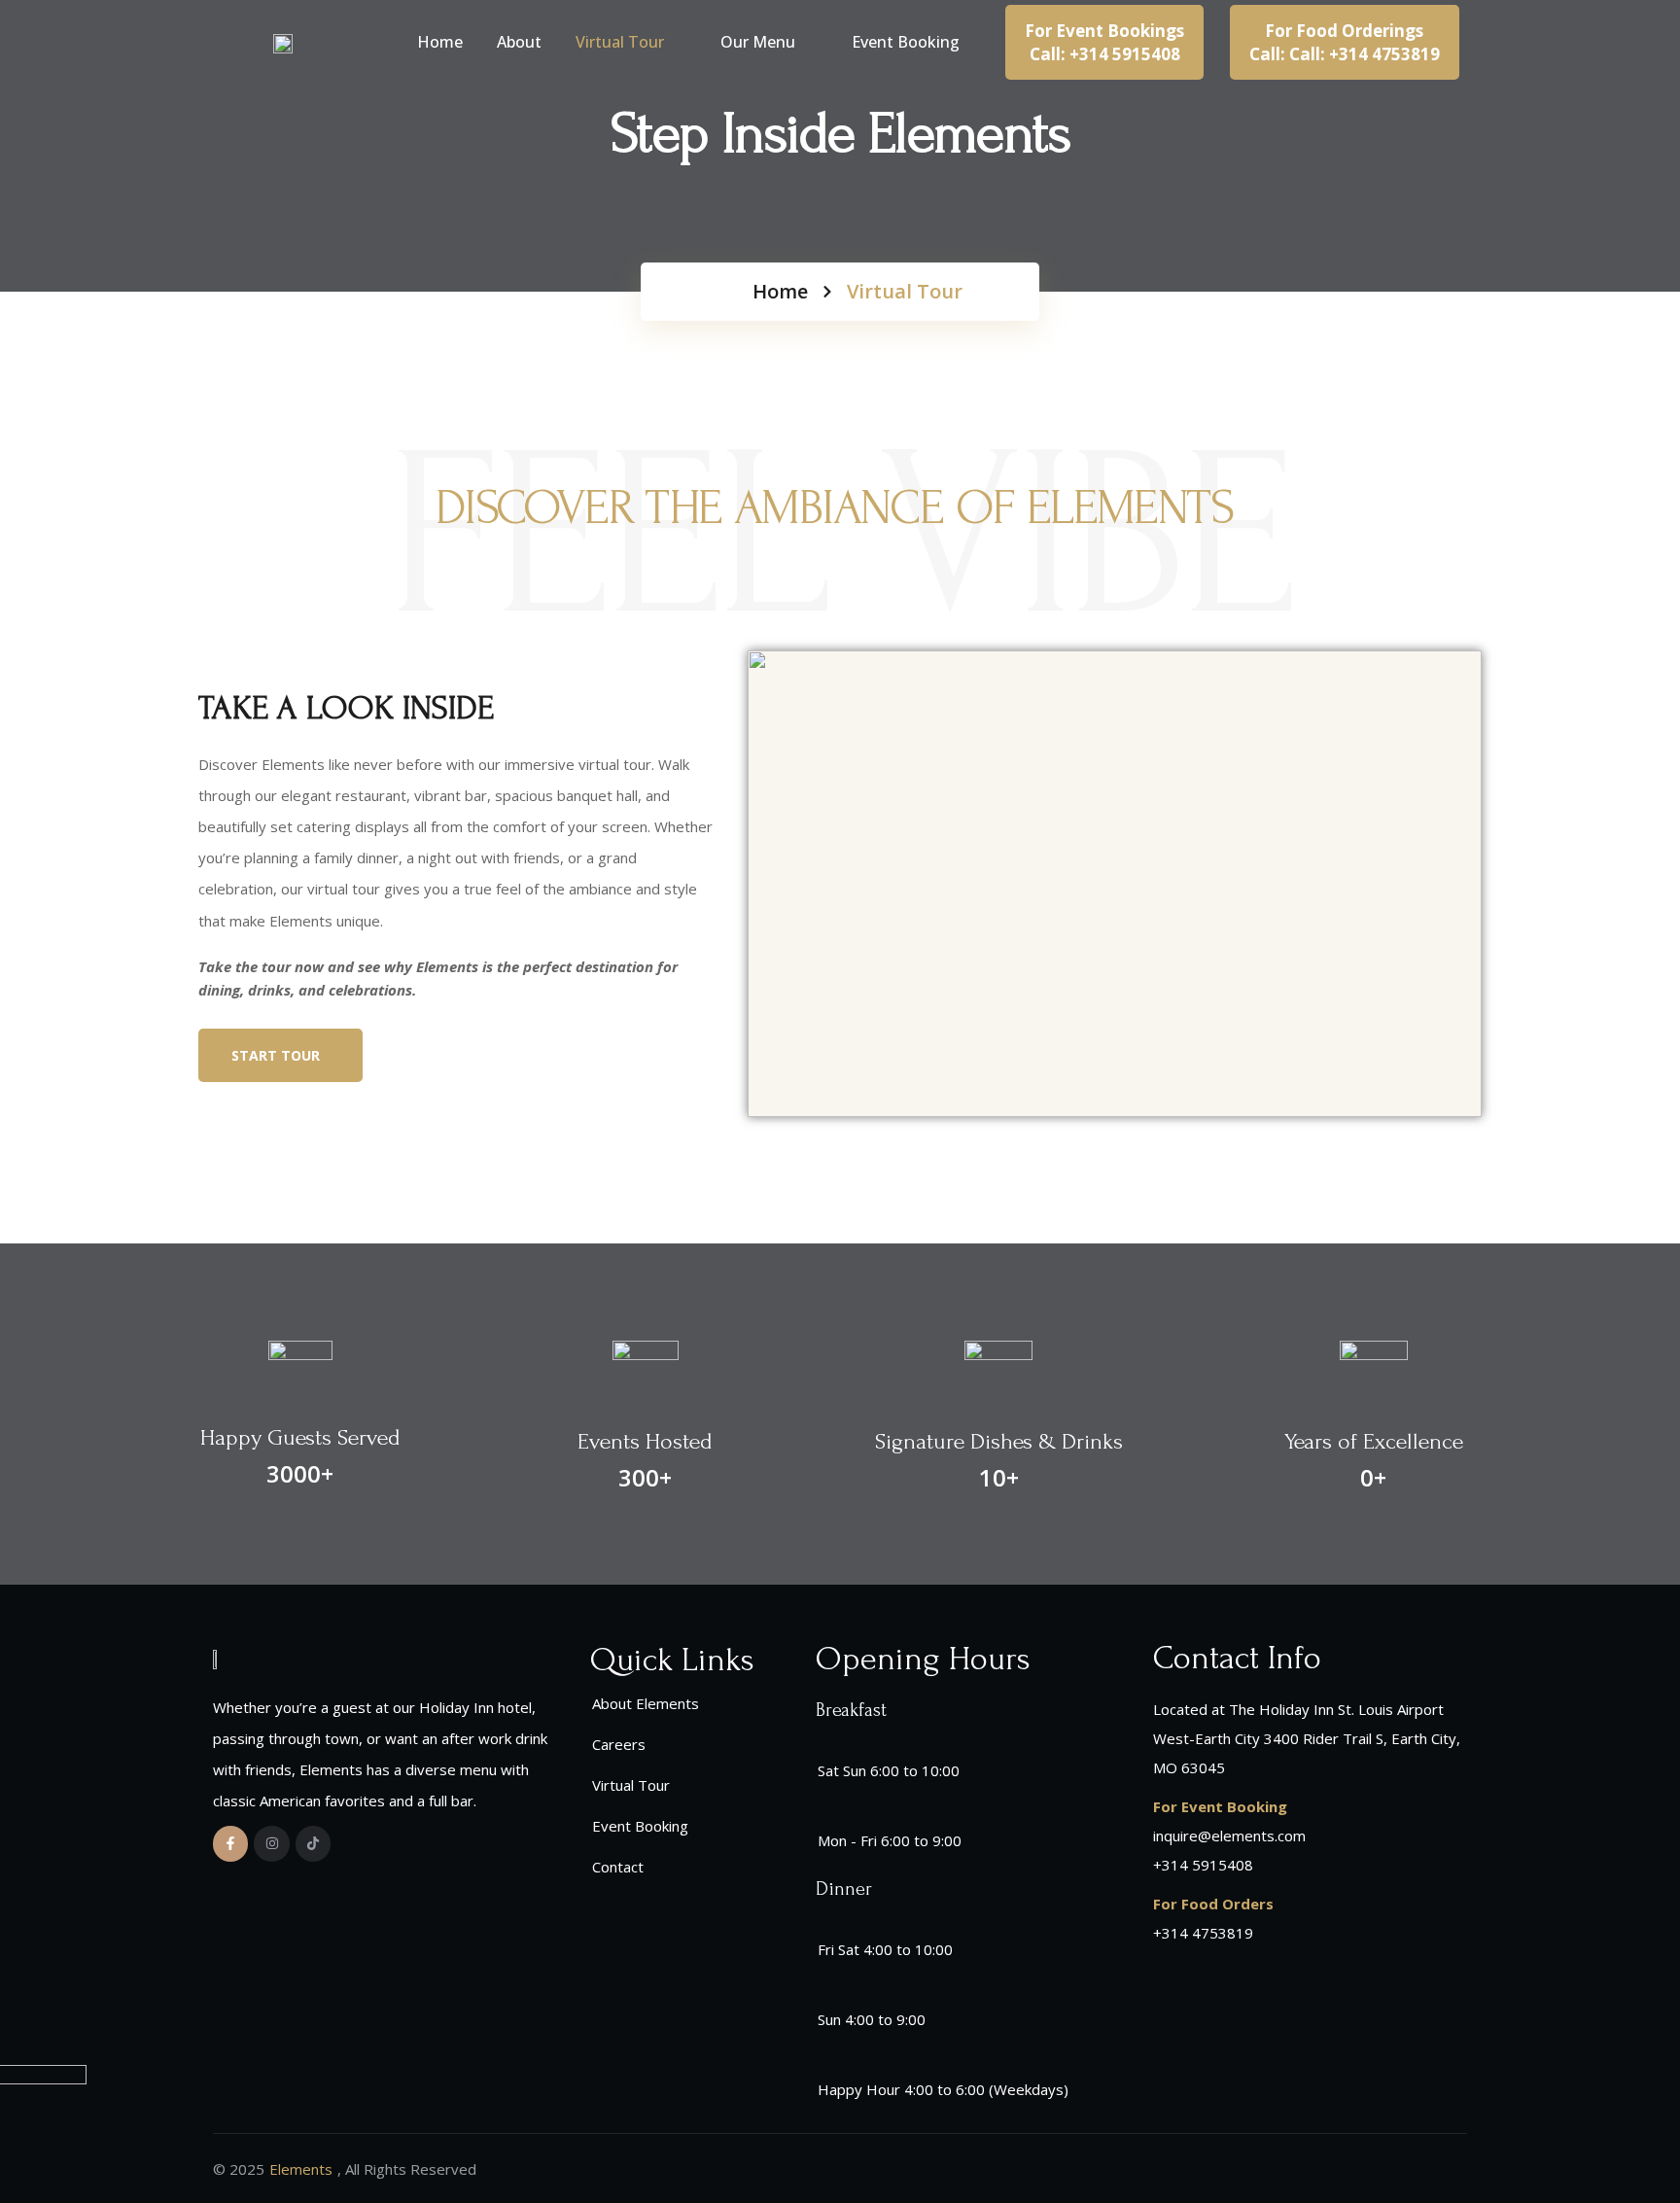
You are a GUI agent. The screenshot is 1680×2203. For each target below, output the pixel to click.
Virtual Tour (620, 42)
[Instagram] (271, 1843)
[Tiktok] (313, 1843)
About (519, 42)
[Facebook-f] (230, 1843)
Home (440, 42)
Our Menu (758, 42)
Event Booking (906, 42)
